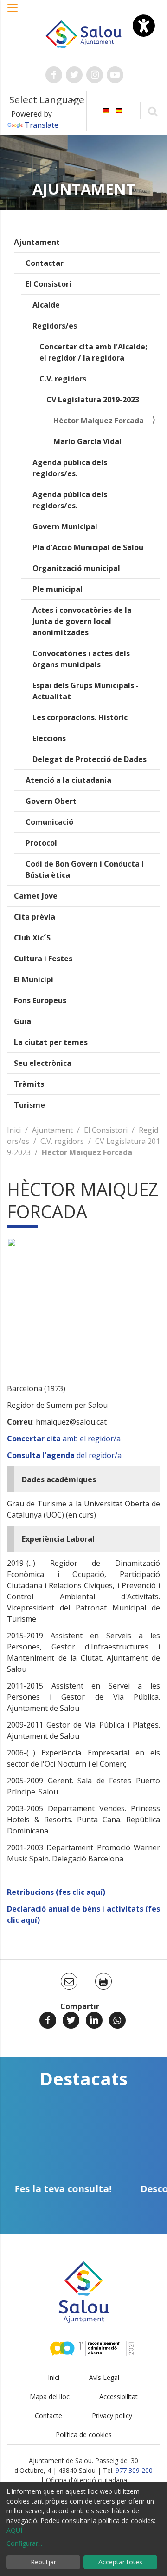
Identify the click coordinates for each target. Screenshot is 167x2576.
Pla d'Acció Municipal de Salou (88, 547)
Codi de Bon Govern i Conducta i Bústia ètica (85, 869)
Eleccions (49, 738)
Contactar (45, 263)
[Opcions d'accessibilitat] (144, 26)
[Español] (119, 110)
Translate (42, 125)
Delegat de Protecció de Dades (90, 759)
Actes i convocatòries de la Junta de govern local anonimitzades (82, 621)
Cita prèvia (35, 917)
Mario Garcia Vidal (87, 441)
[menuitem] (106, 110)
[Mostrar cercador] (152, 111)
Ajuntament (37, 242)
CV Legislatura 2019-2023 (93, 400)
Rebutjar (43, 2562)
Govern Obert (51, 801)
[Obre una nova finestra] (54, 75)
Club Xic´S (32, 938)
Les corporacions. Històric (80, 717)
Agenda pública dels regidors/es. (70, 468)
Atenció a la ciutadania (68, 780)
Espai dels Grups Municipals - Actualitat (86, 691)
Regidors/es (55, 326)
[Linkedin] (94, 2020)
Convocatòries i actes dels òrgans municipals (81, 659)
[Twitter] (71, 2020)
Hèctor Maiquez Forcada (99, 421)
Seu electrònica (43, 1063)
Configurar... (24, 2543)
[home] (83, 33)
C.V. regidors (63, 379)
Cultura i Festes (43, 959)
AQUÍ (14, 2530)
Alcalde (46, 305)
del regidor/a (64, 1455)
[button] (13, 13)
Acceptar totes (120, 2562)
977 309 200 (134, 2470)
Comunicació (49, 822)
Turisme (29, 1105)
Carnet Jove (36, 896)
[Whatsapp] (117, 2020)
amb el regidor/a (64, 1439)
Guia (22, 1021)
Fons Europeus (40, 1000)
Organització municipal (76, 568)
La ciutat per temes (51, 1042)
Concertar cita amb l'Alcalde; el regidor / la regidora (93, 352)
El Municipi (34, 979)
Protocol (41, 843)
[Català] (106, 110)
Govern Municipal (65, 526)
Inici (14, 1130)
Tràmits (29, 1084)
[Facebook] (48, 2020)
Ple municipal (58, 589)
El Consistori (48, 284)
